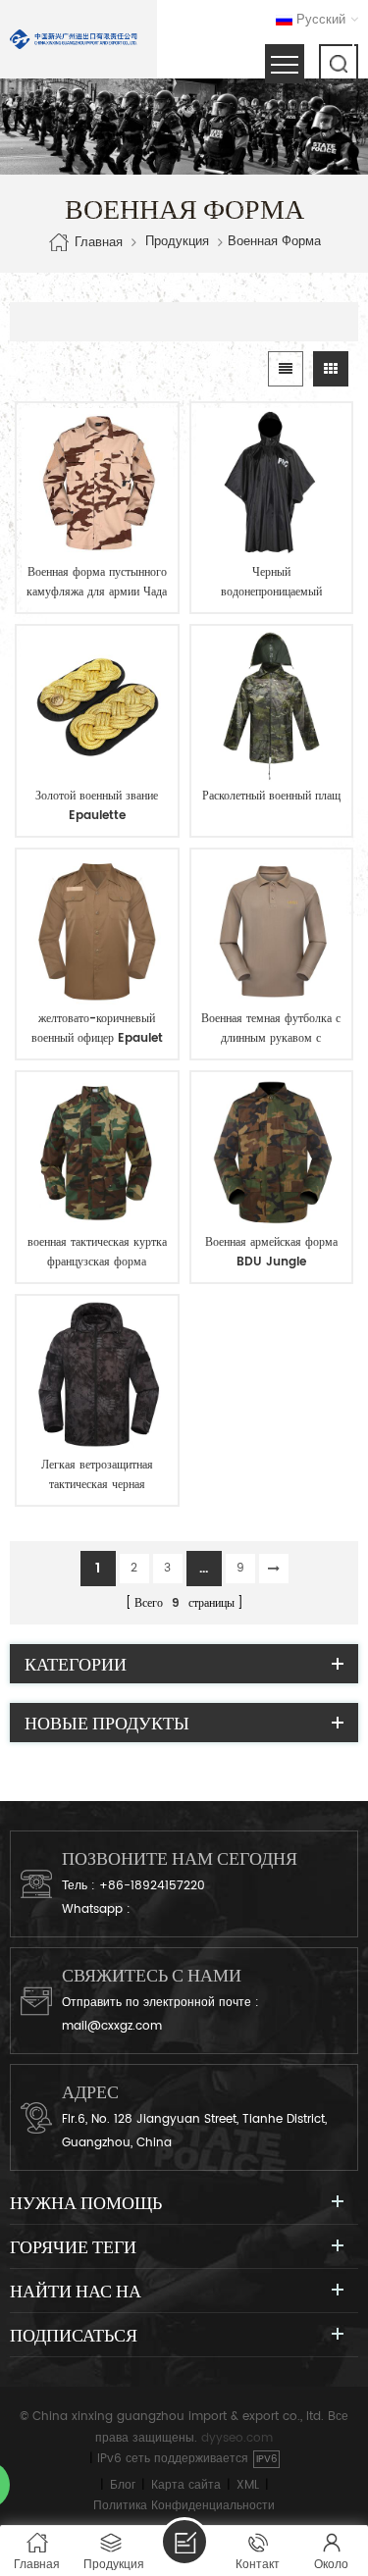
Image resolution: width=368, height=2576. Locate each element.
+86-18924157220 (152, 1886)
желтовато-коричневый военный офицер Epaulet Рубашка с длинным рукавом (97, 1029)
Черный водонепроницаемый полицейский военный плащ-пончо (271, 583)
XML (248, 2485)
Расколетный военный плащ (271, 796)
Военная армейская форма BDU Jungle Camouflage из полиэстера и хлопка (271, 1253)
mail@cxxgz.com (112, 2026)
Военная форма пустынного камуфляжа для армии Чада (97, 582)
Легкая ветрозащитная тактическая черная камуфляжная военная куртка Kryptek (97, 1475)
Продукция (177, 242)
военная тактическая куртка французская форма (97, 1252)
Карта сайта (186, 2485)
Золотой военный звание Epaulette (97, 806)
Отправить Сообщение (184, 2542)
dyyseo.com (237, 2438)
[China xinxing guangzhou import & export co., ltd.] (74, 39)
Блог (123, 2485)
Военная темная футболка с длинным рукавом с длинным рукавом (271, 1029)
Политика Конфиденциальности (184, 2506)
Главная (99, 242)
